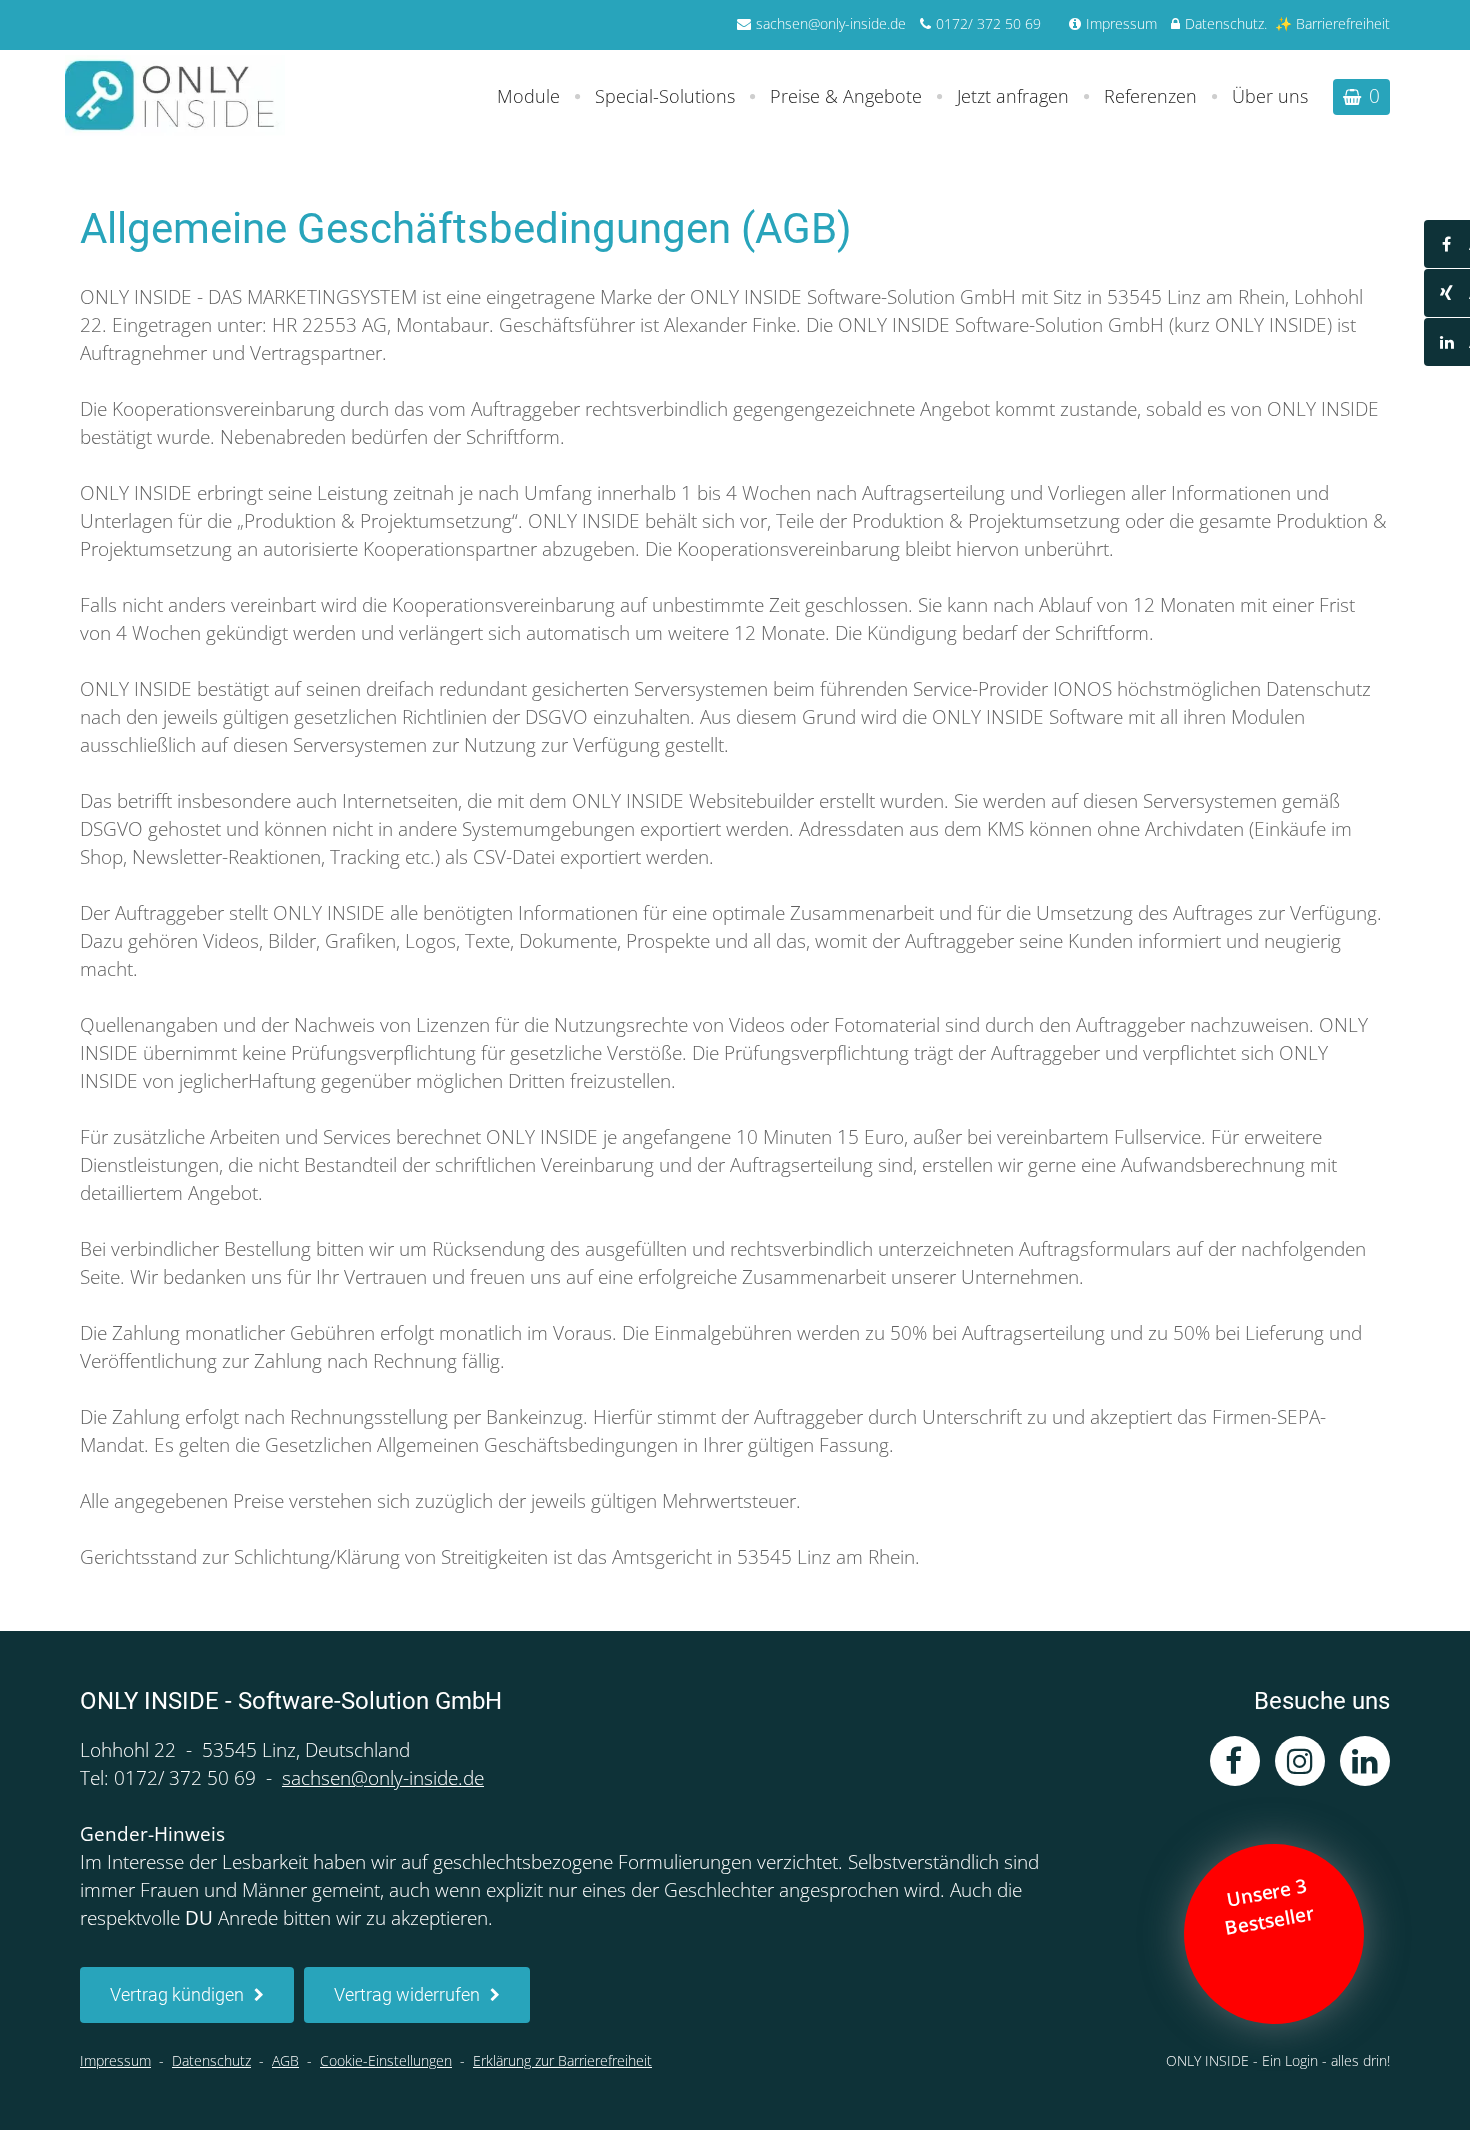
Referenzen (1150, 96)
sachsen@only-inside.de (831, 23)
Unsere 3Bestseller (1271, 1906)
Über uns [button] (1270, 96)
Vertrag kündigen (177, 1994)
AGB (285, 2060)
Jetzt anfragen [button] (1013, 96)
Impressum (1121, 23)
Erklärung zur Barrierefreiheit (562, 2060)
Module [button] (528, 96)
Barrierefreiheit (1343, 23)
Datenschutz (1224, 23)
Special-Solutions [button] (665, 96)
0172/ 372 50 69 (988, 23)
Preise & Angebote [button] (846, 96)
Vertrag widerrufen (407, 1994)
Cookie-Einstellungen (386, 2060)
